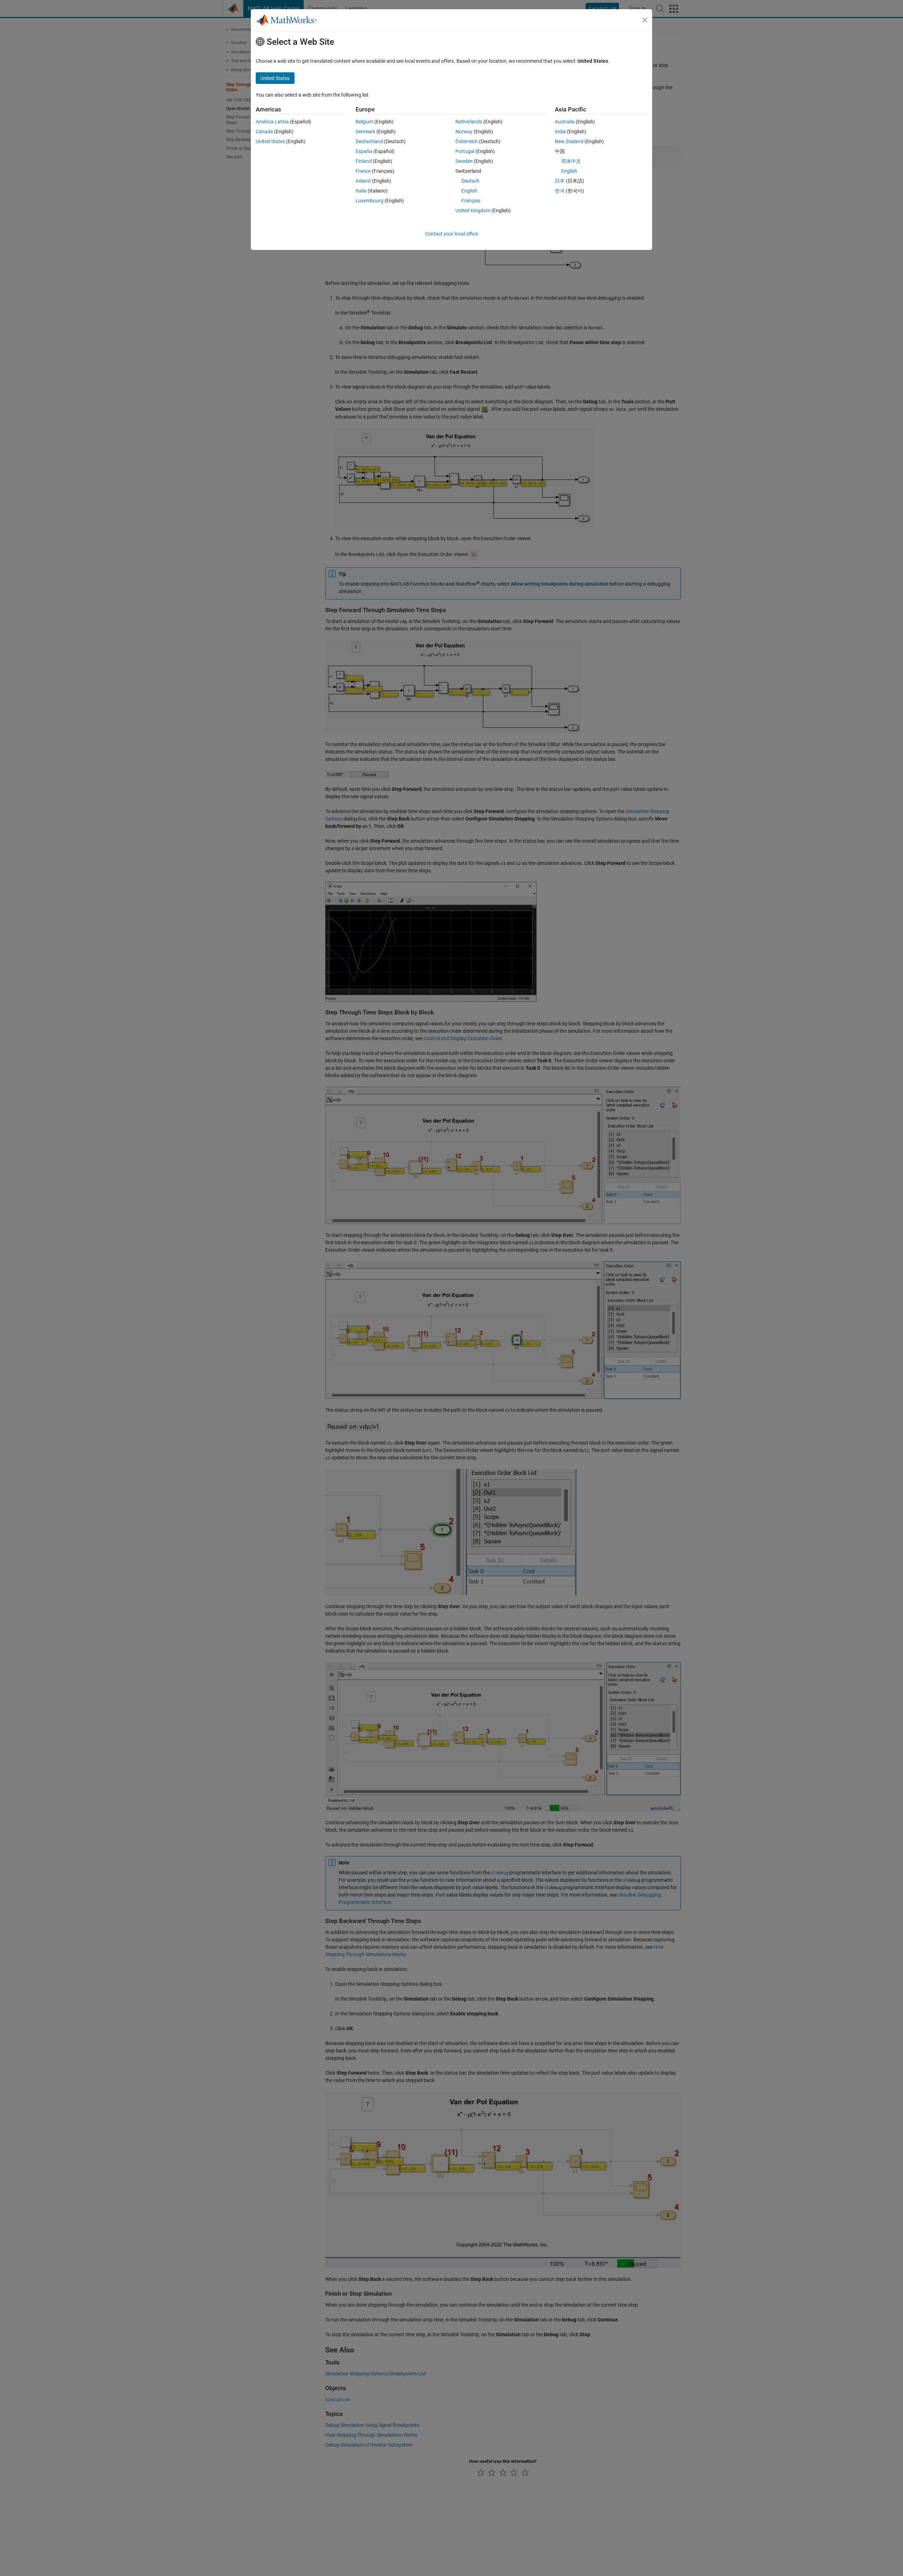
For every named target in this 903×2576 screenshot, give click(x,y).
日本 (560, 181)
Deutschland (369, 141)
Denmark (365, 132)
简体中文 (571, 161)
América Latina (272, 122)
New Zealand (569, 141)
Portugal (465, 151)
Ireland (363, 181)
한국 (560, 191)
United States (270, 141)
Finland (364, 161)
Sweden (464, 161)
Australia (565, 122)
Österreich (467, 141)
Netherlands (469, 122)
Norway (464, 132)
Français (471, 201)
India (560, 132)
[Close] (645, 20)
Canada (264, 132)
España (364, 151)
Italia (361, 191)
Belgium (364, 122)
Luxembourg (369, 201)
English (469, 191)
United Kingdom (473, 210)
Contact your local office (451, 234)
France (363, 171)
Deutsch (470, 181)
